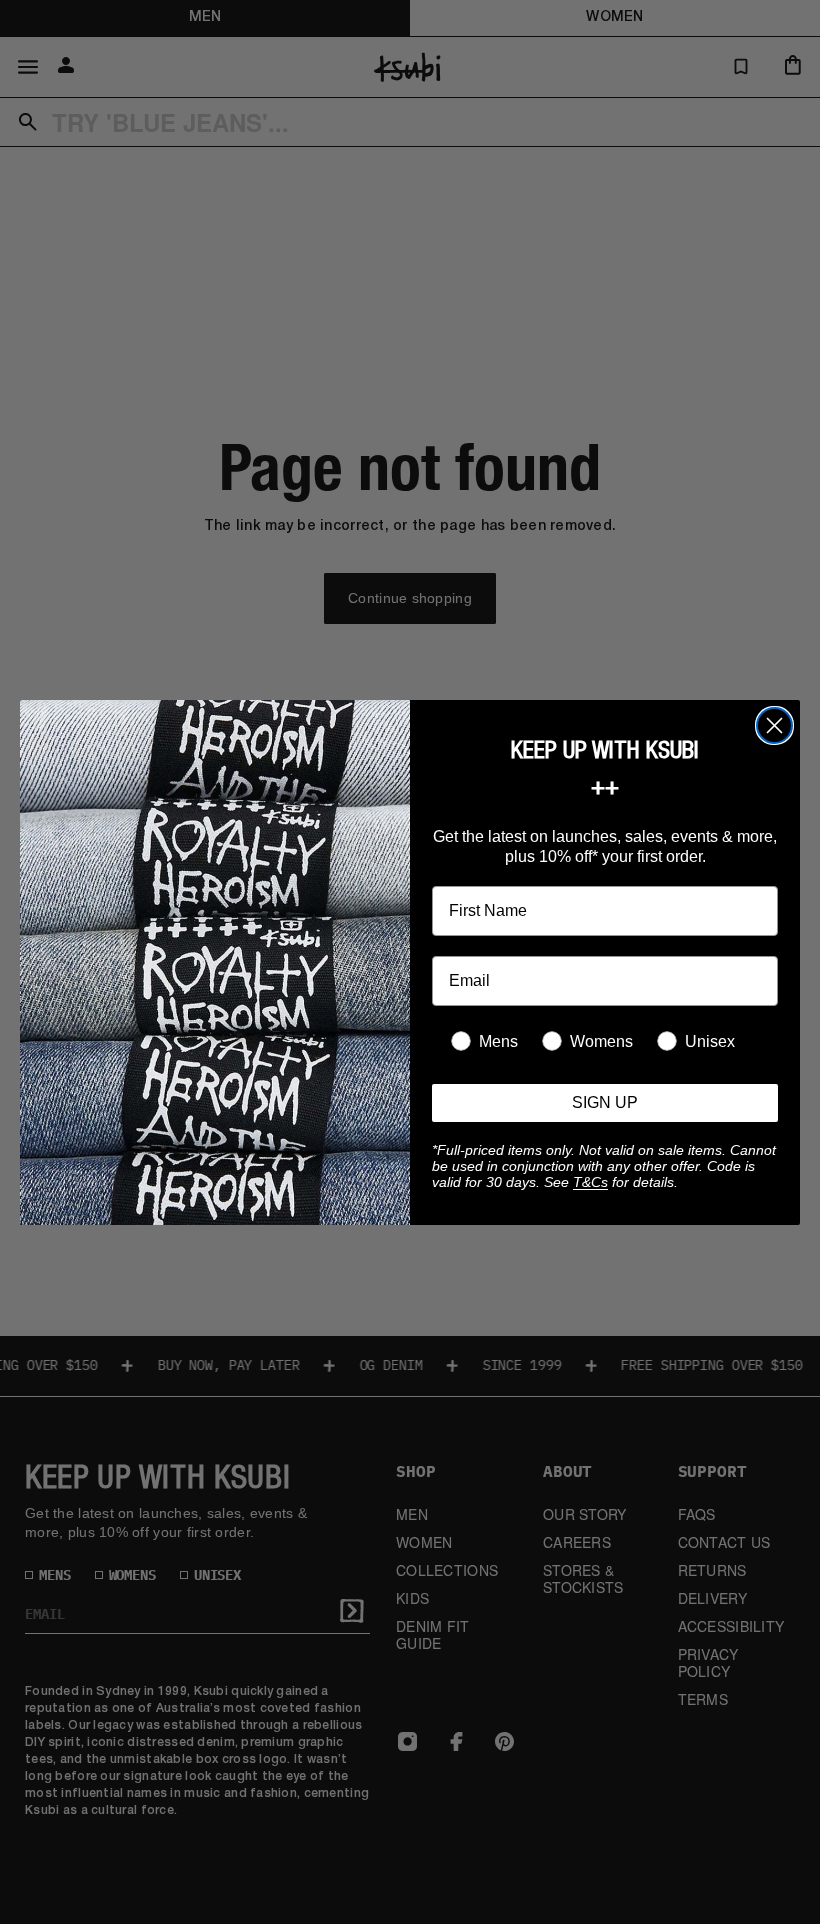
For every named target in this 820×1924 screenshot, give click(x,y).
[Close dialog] (774, 725)
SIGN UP (605, 1102)
